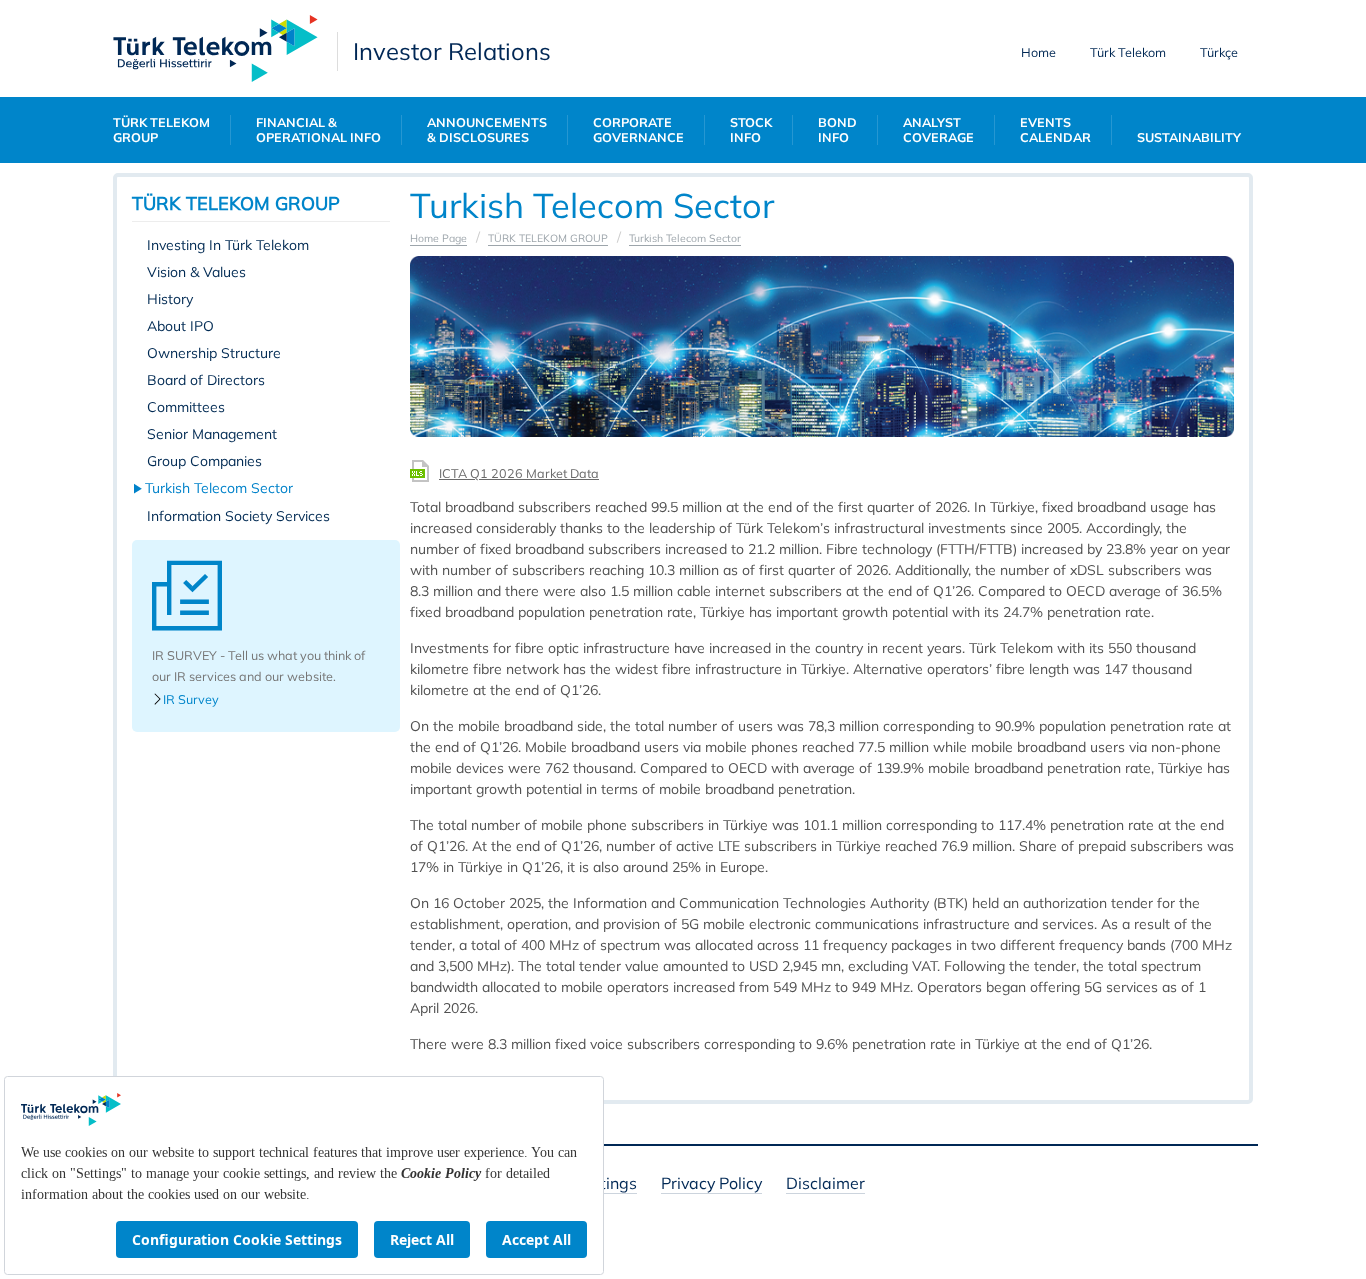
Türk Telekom (1128, 52)
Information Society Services (238, 516)
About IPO (180, 326)
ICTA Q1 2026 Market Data (519, 473)
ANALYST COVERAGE (938, 130)
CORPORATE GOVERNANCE (638, 130)
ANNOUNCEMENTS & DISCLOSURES (487, 130)
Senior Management (212, 434)
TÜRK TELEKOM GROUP (161, 130)
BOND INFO (837, 130)
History (170, 299)
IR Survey (191, 699)
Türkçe (1219, 52)
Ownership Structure (214, 353)
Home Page (438, 238)
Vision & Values (196, 272)
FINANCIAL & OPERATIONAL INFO (318, 130)
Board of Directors (206, 380)
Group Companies (204, 461)
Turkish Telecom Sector (220, 488)
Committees (186, 407)
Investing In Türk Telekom (228, 245)
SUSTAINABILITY (1189, 137)
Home (1038, 52)
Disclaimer (825, 1184)
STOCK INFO (751, 130)
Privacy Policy (711, 1184)
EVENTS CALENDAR (1055, 130)
